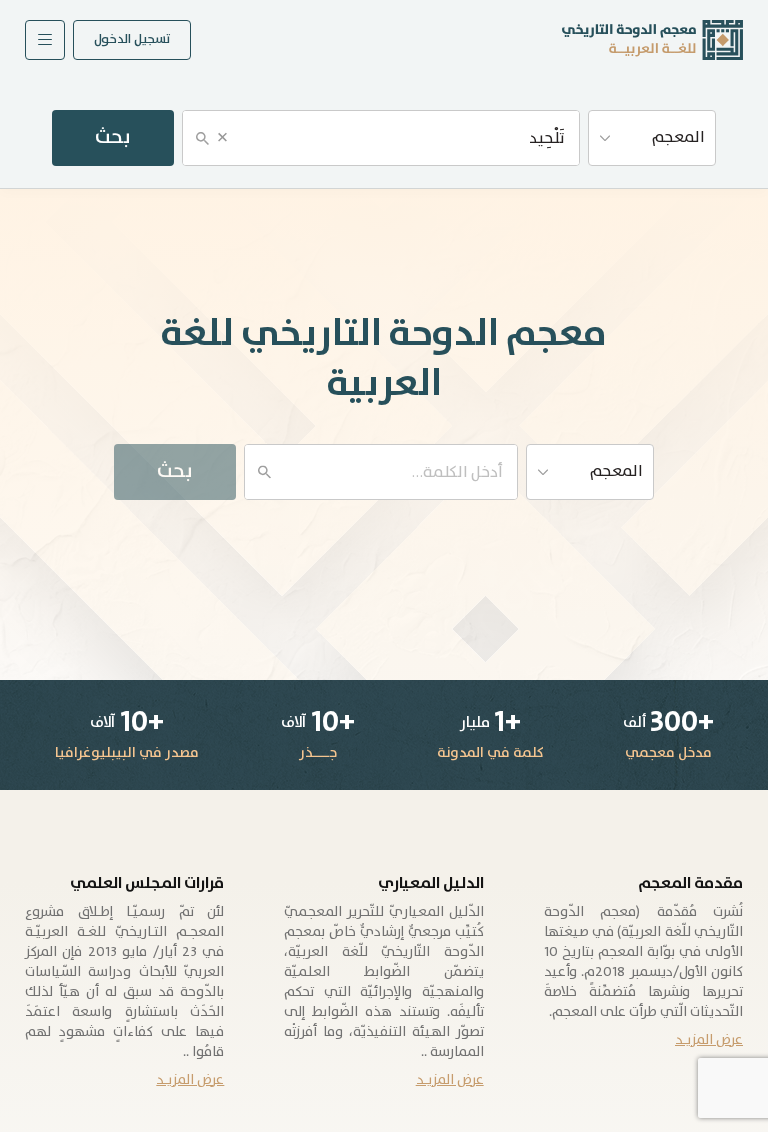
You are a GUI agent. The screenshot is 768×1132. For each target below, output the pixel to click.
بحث (113, 137)
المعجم (678, 137)
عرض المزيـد (709, 1040)
